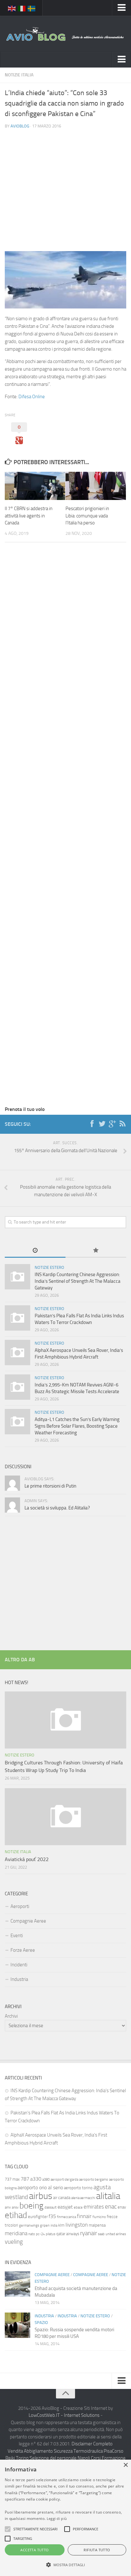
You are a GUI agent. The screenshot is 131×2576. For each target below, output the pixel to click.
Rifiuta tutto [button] (97, 2550)
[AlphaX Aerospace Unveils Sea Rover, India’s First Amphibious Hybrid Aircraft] (17, 1353)
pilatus (51, 2234)
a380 (46, 2180)
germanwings (29, 2226)
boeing (31, 2206)
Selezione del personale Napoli (60, 2458)
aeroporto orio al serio (40, 2187)
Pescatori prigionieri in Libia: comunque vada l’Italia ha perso (87, 516)
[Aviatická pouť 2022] (65, 1817)
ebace (78, 2207)
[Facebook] (92, 1124)
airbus (41, 2196)
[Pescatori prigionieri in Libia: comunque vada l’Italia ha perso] (96, 486)
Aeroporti (20, 1906)
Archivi (11, 2016)
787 (25, 2179)
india (54, 2226)
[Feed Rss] (122, 1124)
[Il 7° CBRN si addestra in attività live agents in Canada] (35, 486)
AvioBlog (20, 126)
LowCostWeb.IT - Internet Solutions (64, 2415)
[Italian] (22, 8)
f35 (52, 2216)
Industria (19, 1979)
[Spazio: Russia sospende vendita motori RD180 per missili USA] (17, 2325)
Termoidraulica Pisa (93, 2451)
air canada (62, 2198)
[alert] (65, 2518)
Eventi (17, 1936)
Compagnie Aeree (28, 1921)
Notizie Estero (49, 1267)
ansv (15, 2207)
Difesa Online (32, 397)
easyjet (65, 2207)
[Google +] (112, 1124)
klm (61, 2225)
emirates (94, 2207)
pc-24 (40, 2234)
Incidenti (19, 1965)
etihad (16, 2215)
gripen (45, 2226)
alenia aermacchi (83, 2198)
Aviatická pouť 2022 (27, 1859)
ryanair (89, 2233)
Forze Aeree (23, 1950)
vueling (14, 2242)
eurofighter (38, 2217)
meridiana (16, 2233)
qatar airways (68, 2234)
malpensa (97, 2225)
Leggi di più (57, 2518)
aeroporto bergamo (94, 2180)
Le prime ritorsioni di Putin (50, 1486)
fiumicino (99, 2217)
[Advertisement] (65, 185)
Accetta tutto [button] (34, 2550)
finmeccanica (66, 2217)
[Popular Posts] (96, 1251)
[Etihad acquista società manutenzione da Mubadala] (17, 2284)
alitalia (108, 2196)
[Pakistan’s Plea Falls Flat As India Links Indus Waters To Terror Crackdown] (17, 1318)
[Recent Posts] (35, 1251)
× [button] (125, 2465)
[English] (12, 8)
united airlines (116, 2234)
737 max (12, 2179)
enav (122, 2207)
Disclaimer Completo (92, 2444)
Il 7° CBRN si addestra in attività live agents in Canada (29, 516)
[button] (8, 2529)
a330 (36, 2179)
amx (8, 2207)
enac (111, 2206)
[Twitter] (102, 1124)
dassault (51, 2207)
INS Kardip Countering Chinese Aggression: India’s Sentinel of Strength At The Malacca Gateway (78, 1281)
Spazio (41, 2323)
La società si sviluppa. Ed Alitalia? (57, 1508)
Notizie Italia (19, 75)
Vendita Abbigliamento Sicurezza (40, 2451)
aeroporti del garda (64, 2180)
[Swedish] (32, 8)
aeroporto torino (78, 2188)
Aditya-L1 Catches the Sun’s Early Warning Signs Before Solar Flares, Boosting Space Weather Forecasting (77, 1426)
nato (32, 2234)
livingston (77, 2225)
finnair (84, 2216)
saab (101, 2234)
